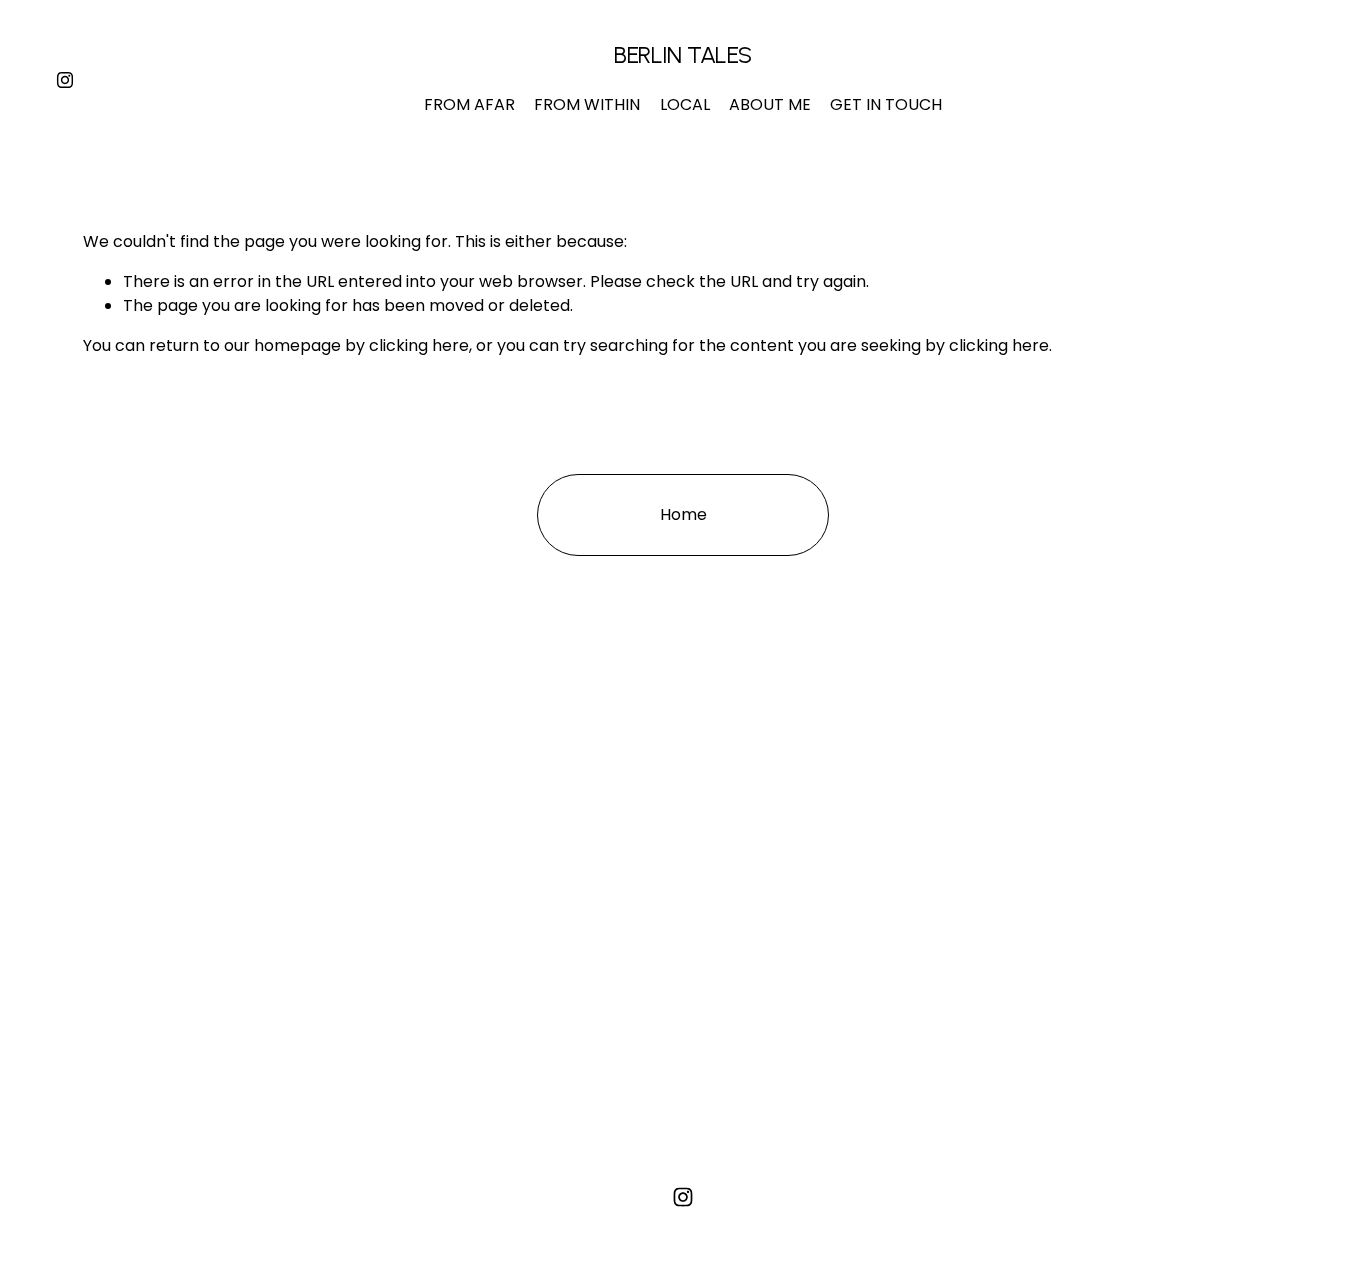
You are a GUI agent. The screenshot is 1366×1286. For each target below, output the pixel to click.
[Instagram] (65, 80)
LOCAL (685, 104)
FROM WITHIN (587, 104)
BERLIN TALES (682, 54)
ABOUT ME (770, 104)
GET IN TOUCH (886, 104)
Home (683, 514)
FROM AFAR (469, 104)
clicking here (419, 345)
